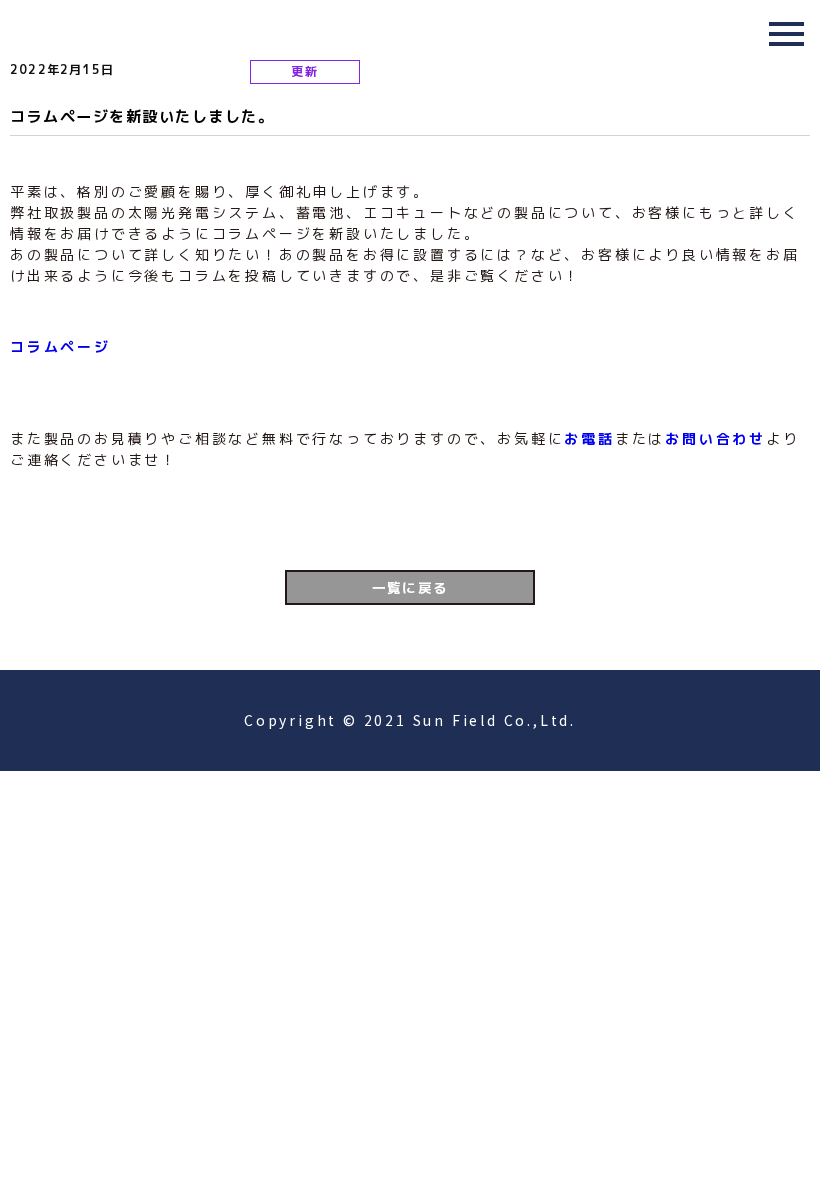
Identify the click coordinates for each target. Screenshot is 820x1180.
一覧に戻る (410, 587)
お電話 (589, 438)
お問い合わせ (715, 438)
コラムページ (60, 346)
